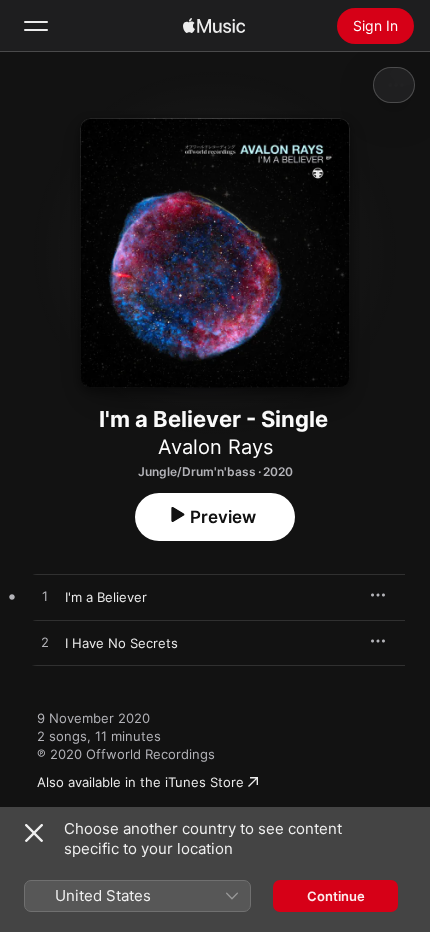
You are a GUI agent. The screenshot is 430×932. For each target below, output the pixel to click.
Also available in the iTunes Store (140, 782)
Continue (336, 896)
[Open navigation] (36, 26)
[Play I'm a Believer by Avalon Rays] (45, 597)
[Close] (34, 833)
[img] (214, 26)
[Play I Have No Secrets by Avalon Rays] (45, 643)
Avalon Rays (215, 447)
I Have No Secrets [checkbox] (121, 643)
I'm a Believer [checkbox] (106, 597)
